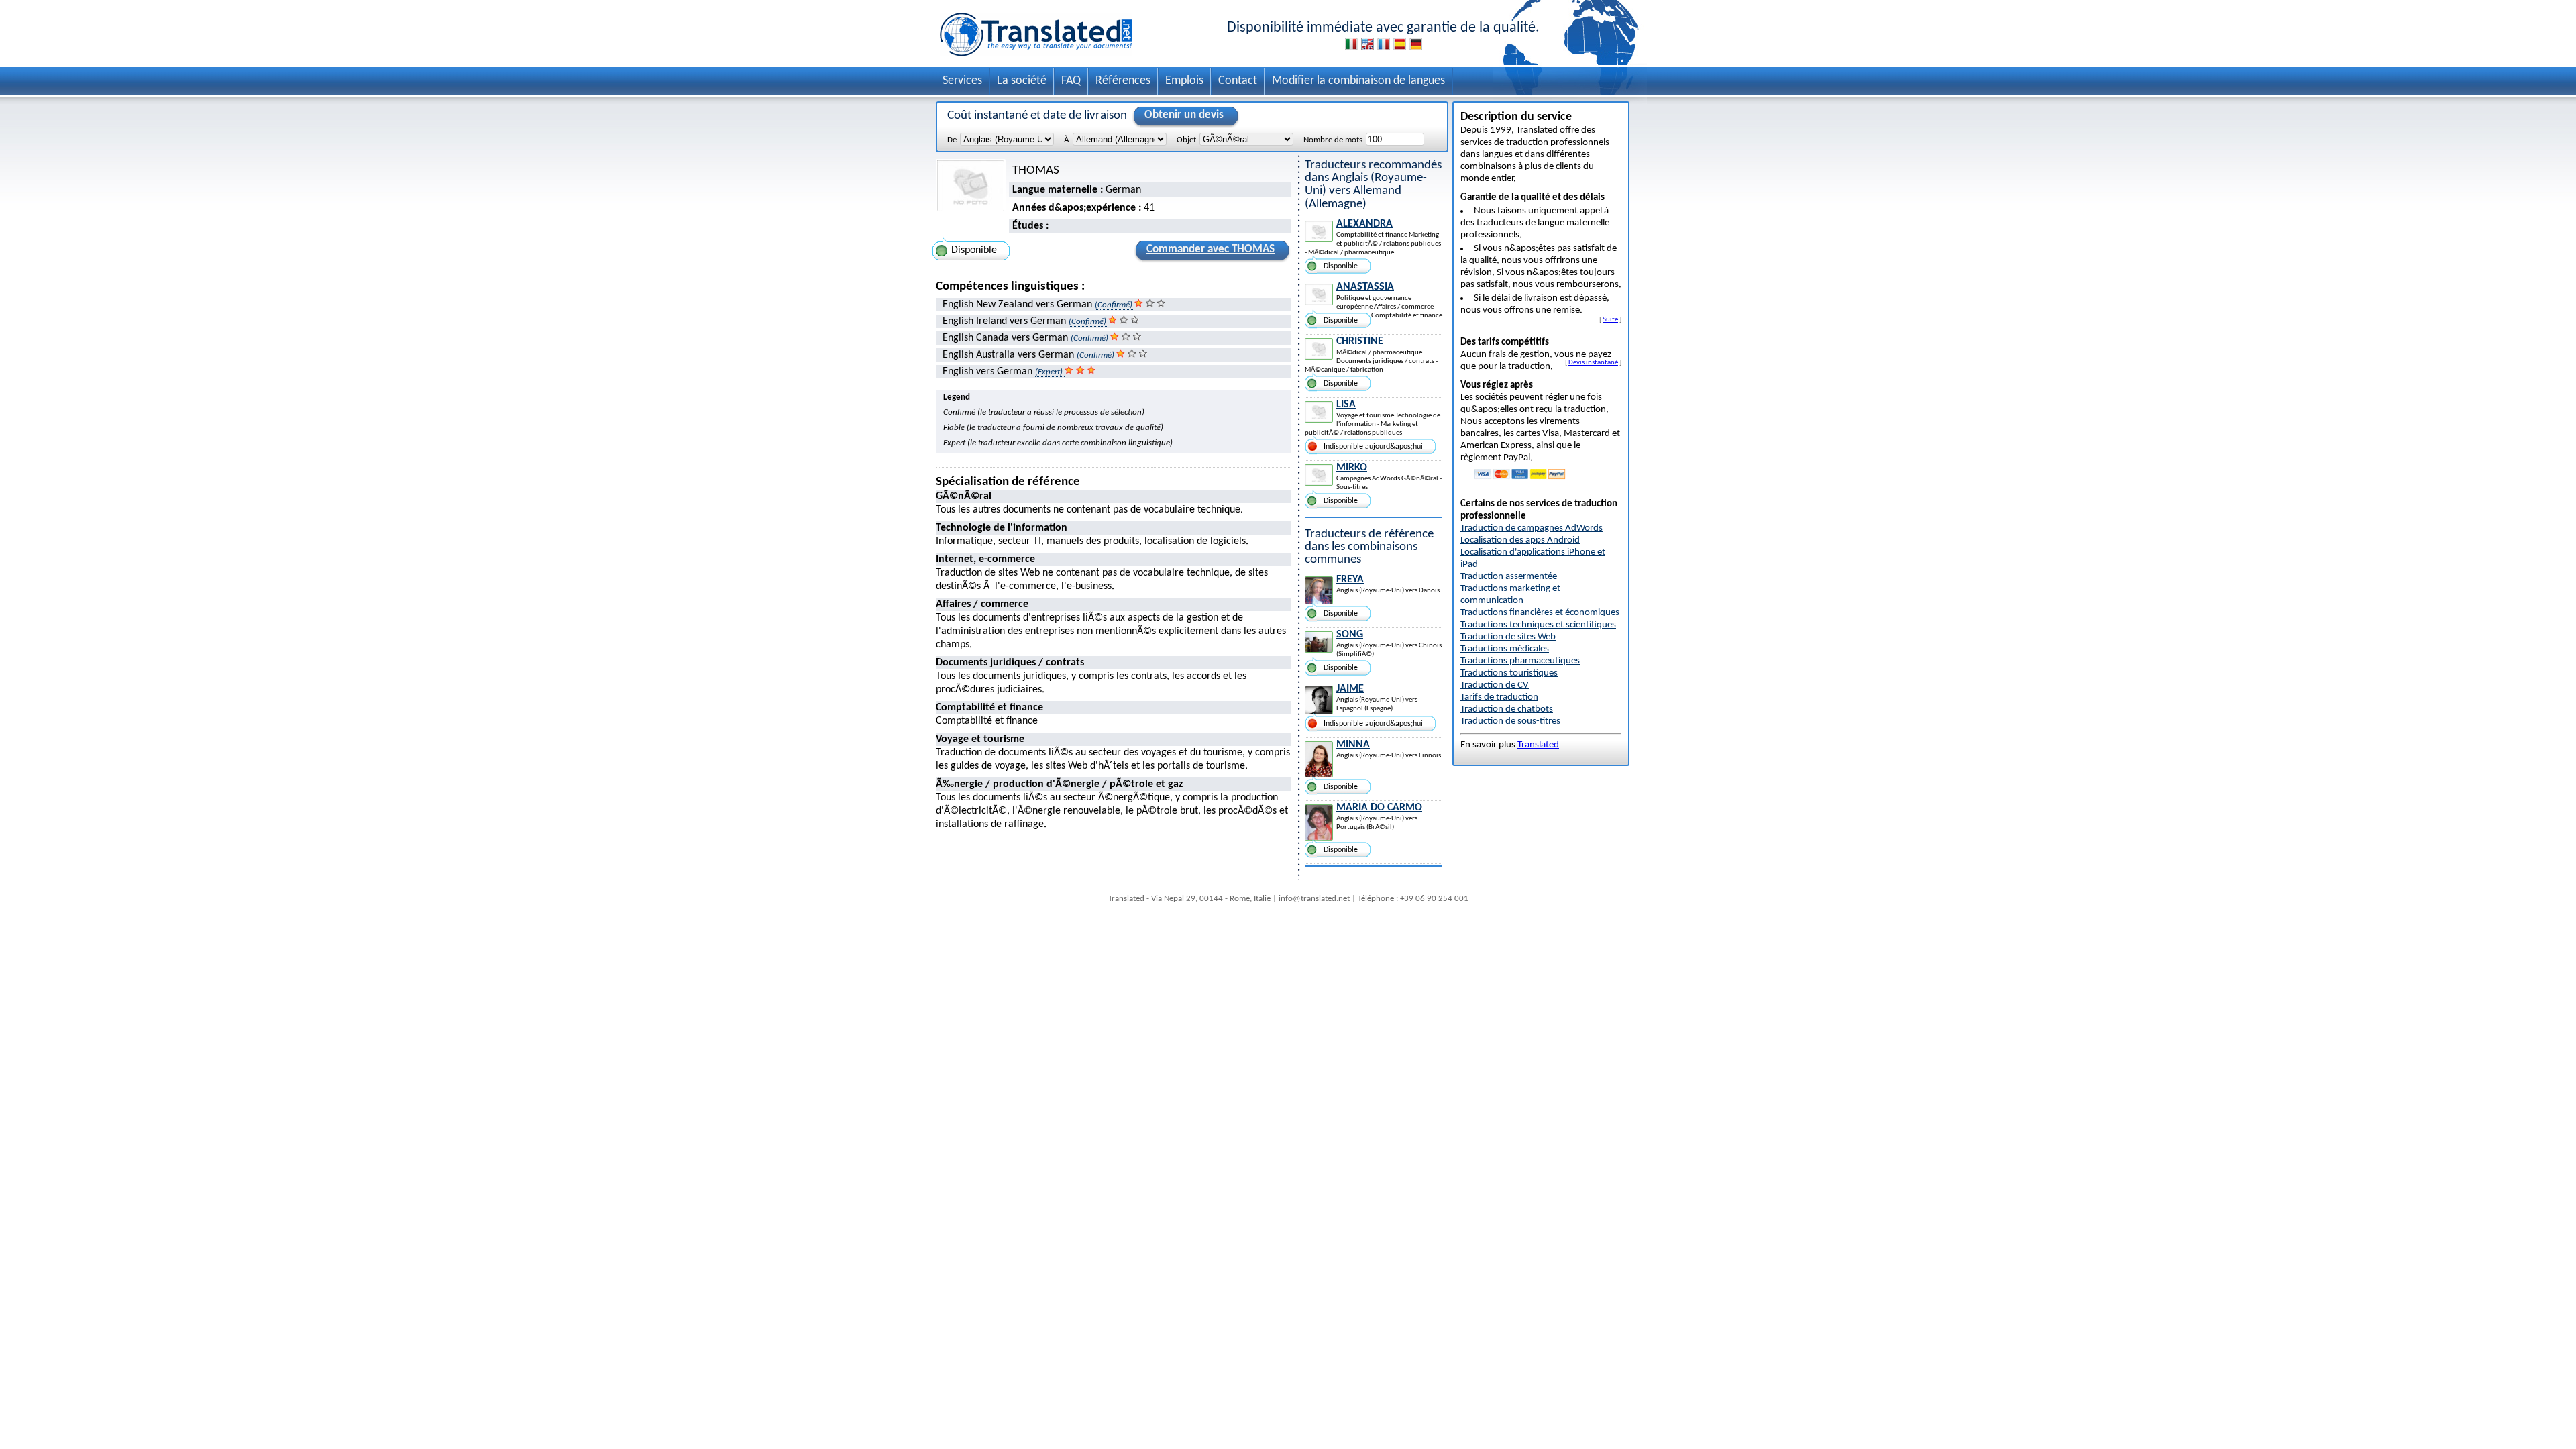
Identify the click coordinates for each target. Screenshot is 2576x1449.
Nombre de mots (1333, 140)
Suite (1610, 319)
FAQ (1071, 81)
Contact (1238, 81)
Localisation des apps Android (1520, 540)
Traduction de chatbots (1507, 709)
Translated (1538, 745)
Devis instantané (1593, 362)
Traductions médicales (1505, 649)
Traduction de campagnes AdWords (1532, 528)
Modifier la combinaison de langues (1358, 81)
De (952, 140)
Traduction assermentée (1509, 577)
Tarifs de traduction (1499, 697)
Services (962, 81)
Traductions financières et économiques (1540, 613)
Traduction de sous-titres (1510, 721)
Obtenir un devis (1184, 115)
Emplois (1184, 81)
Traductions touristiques (1509, 673)
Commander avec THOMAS (1211, 249)
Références (1123, 81)
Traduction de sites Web (1508, 637)
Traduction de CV (1495, 685)
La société (1022, 81)
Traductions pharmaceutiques (1520, 661)
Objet (1186, 140)
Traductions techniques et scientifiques (1538, 625)
